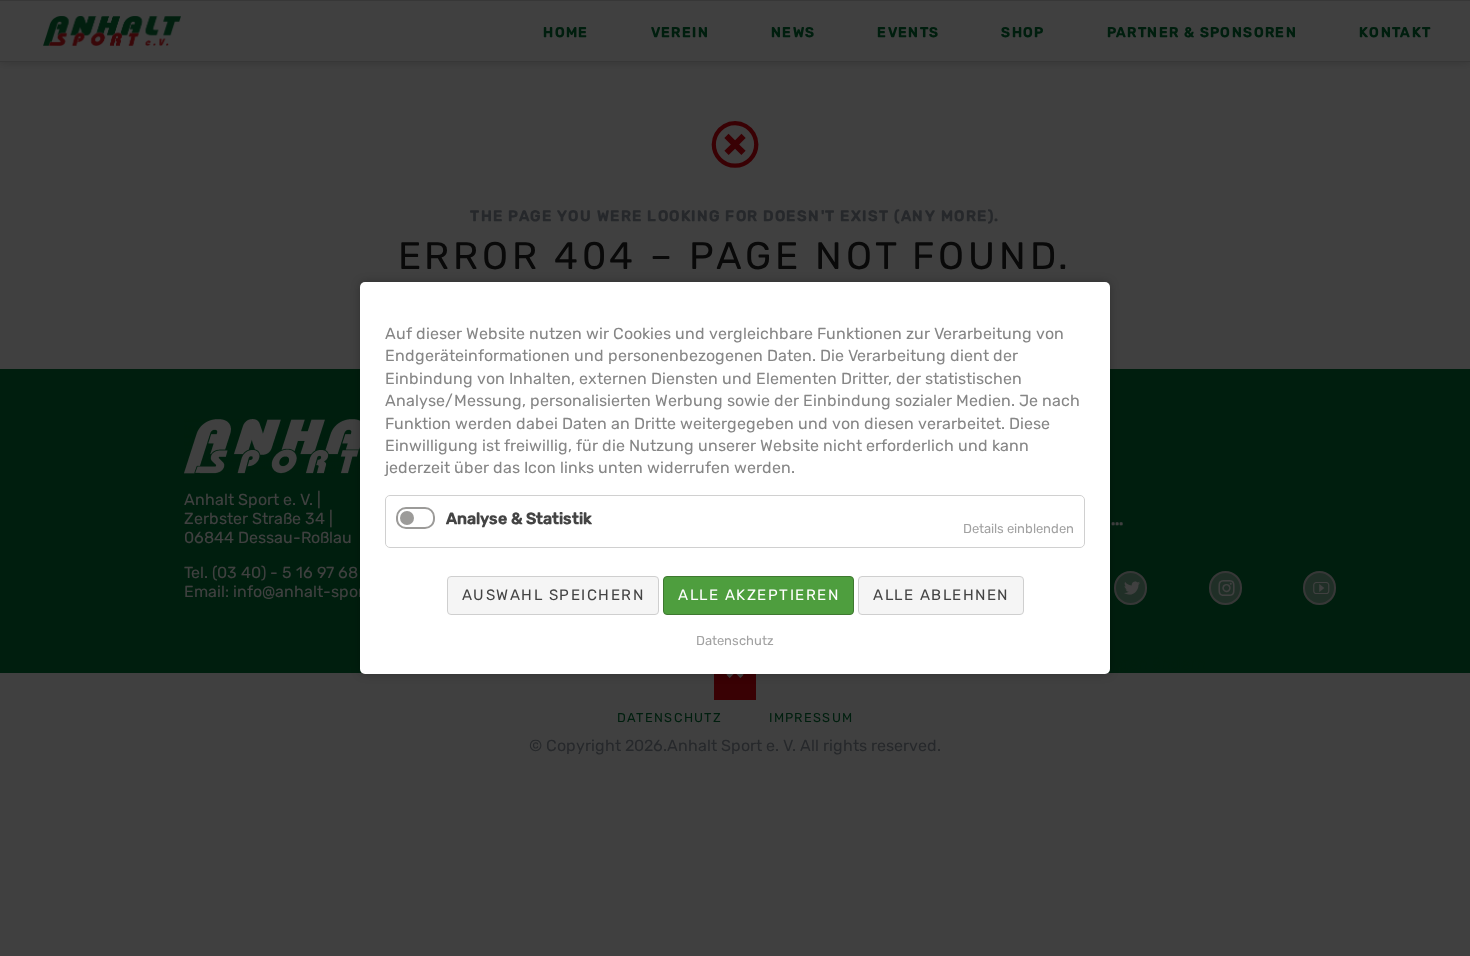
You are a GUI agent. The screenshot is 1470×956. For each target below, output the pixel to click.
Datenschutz (735, 640)
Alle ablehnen (941, 595)
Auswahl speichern (553, 595)
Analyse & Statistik (519, 518)
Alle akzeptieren (758, 595)
